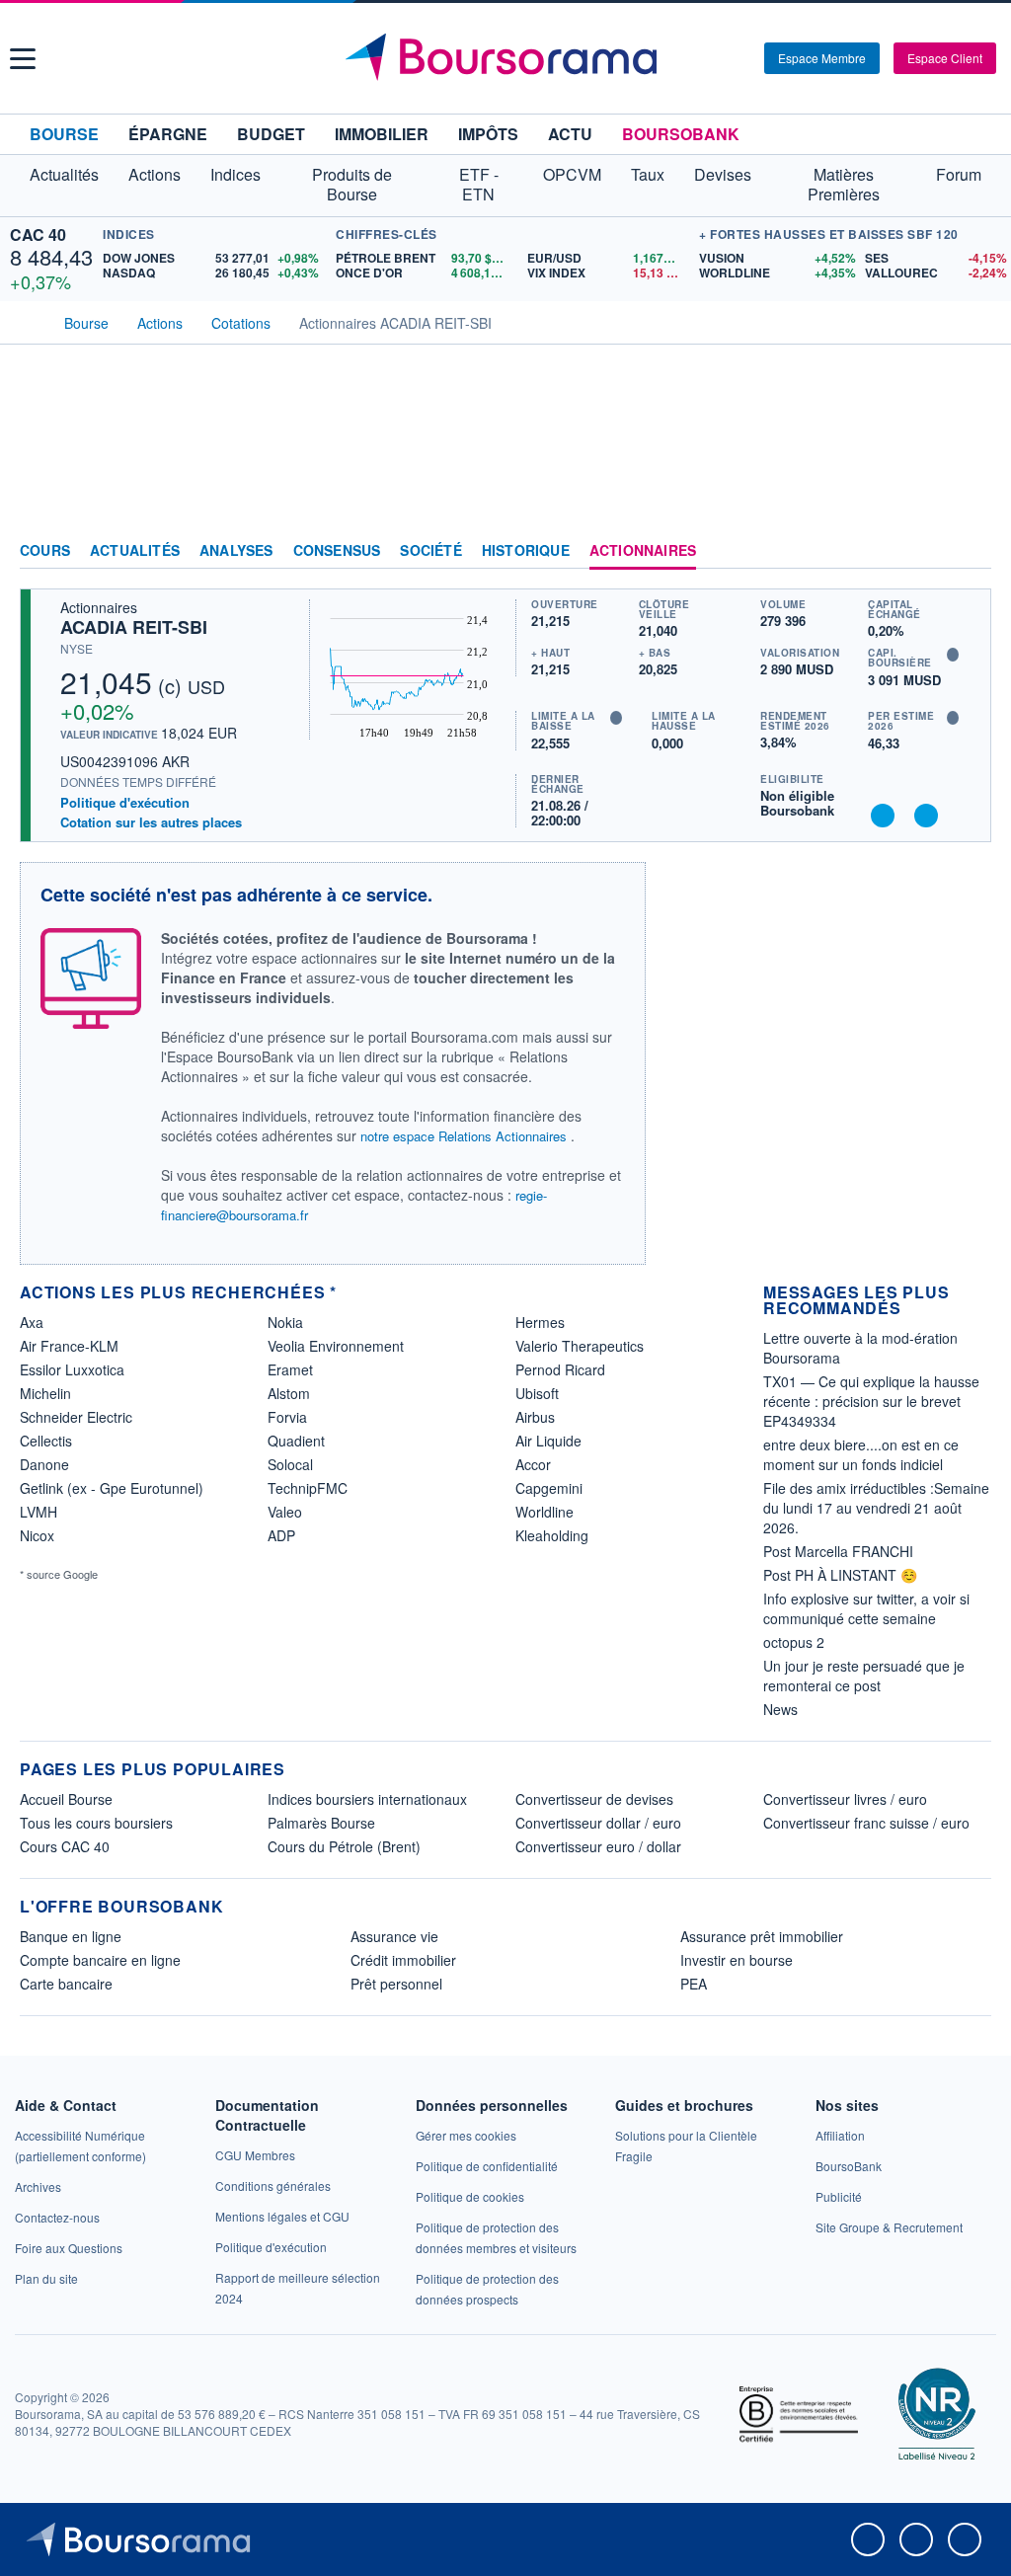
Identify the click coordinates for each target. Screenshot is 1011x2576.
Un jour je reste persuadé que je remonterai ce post (864, 1676)
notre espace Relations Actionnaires (464, 1136)
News (780, 1709)
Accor (533, 1464)
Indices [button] (235, 174)
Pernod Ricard (560, 1369)
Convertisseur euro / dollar (598, 1846)
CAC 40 (38, 234)
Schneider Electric (76, 1417)
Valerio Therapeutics (580, 1346)
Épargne (168, 134)
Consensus (337, 551)
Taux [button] (648, 174)
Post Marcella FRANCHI (838, 1551)
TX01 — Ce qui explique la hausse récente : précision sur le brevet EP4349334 (871, 1401)
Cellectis (46, 1441)
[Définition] (953, 655)
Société (430, 551)
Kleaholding (552, 1535)
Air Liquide (548, 1441)
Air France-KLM (69, 1346)
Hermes (540, 1322)
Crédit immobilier (403, 1960)
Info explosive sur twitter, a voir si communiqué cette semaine (866, 1608)
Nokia (285, 1322)
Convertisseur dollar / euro (598, 1823)
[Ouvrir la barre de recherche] (717, 58)
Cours (45, 551)
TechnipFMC (308, 1488)
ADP (281, 1535)
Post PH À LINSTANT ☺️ (840, 1575)
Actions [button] (155, 174)
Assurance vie (394, 1936)
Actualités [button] (64, 174)
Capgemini (549, 1488)
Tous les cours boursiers (96, 1823)
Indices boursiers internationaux (367, 1799)
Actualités (135, 551)
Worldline (544, 1512)
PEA (694, 1984)
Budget (271, 134)
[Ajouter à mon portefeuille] (883, 816)
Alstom (289, 1393)
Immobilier (382, 134)
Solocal (290, 1464)
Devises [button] (723, 174)
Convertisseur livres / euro (845, 1799)
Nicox (37, 1535)
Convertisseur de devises (594, 1799)
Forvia (287, 1417)
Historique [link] (526, 551)
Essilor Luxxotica (72, 1369)
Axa (32, 1322)
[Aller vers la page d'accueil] (508, 58)
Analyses (236, 551)
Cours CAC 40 (65, 1846)
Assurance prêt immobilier (762, 1936)
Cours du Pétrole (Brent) (344, 1846)
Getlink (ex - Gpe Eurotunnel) (112, 1488)
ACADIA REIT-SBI (134, 627)
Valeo (285, 1512)
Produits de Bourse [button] (352, 184)
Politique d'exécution (125, 802)
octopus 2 (794, 1642)
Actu (570, 134)
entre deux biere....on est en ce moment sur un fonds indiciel (861, 1454)
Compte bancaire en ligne (100, 1960)
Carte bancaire (66, 1984)
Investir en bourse (737, 1960)
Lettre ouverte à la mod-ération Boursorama (860, 1348)
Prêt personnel (396, 1984)
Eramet (290, 1369)
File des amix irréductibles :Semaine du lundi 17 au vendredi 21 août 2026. (876, 1508)
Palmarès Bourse (321, 1823)
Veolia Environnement (336, 1346)
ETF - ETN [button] (479, 184)
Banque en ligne (71, 1936)
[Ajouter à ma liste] (926, 816)
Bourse (64, 134)
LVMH (39, 1512)
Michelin (45, 1393)
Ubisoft (537, 1393)
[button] (23, 59)
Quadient (296, 1441)
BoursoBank (681, 134)
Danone (44, 1464)
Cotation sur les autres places (151, 822)
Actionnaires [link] (643, 551)
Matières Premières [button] (844, 184)
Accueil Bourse (66, 1799)
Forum (959, 174)
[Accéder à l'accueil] (28, 321)
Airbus (535, 1417)
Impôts (488, 134)
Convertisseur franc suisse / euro (866, 1823)
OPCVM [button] (572, 174)
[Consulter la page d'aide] (742, 58)
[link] (38, 2186)
